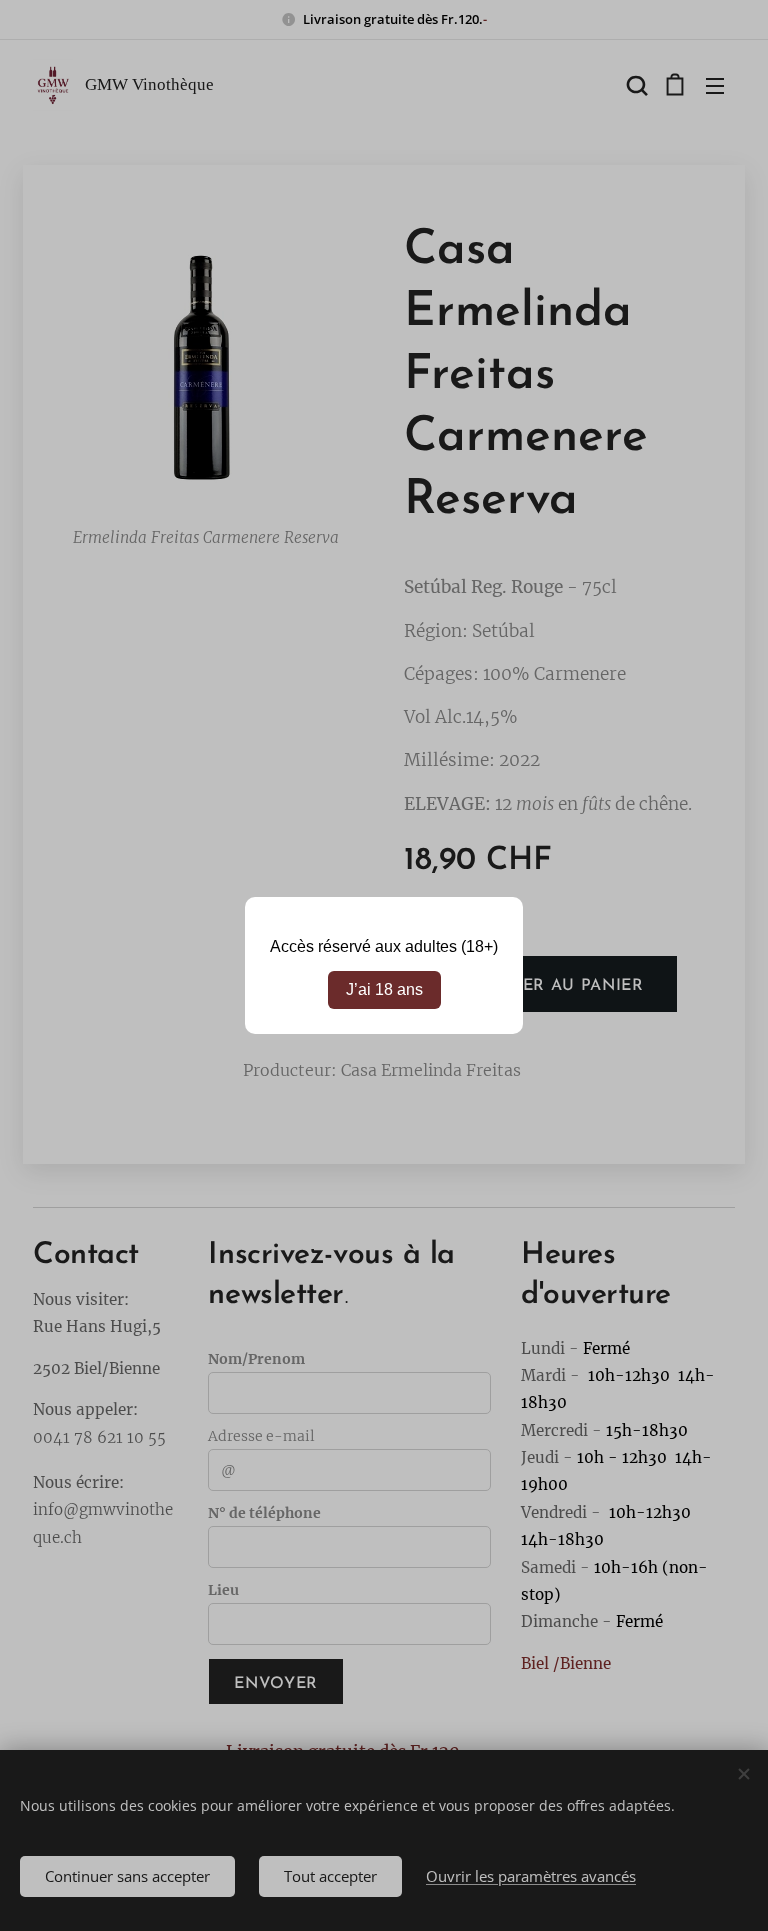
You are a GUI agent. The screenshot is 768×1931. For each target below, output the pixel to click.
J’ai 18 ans (384, 989)
